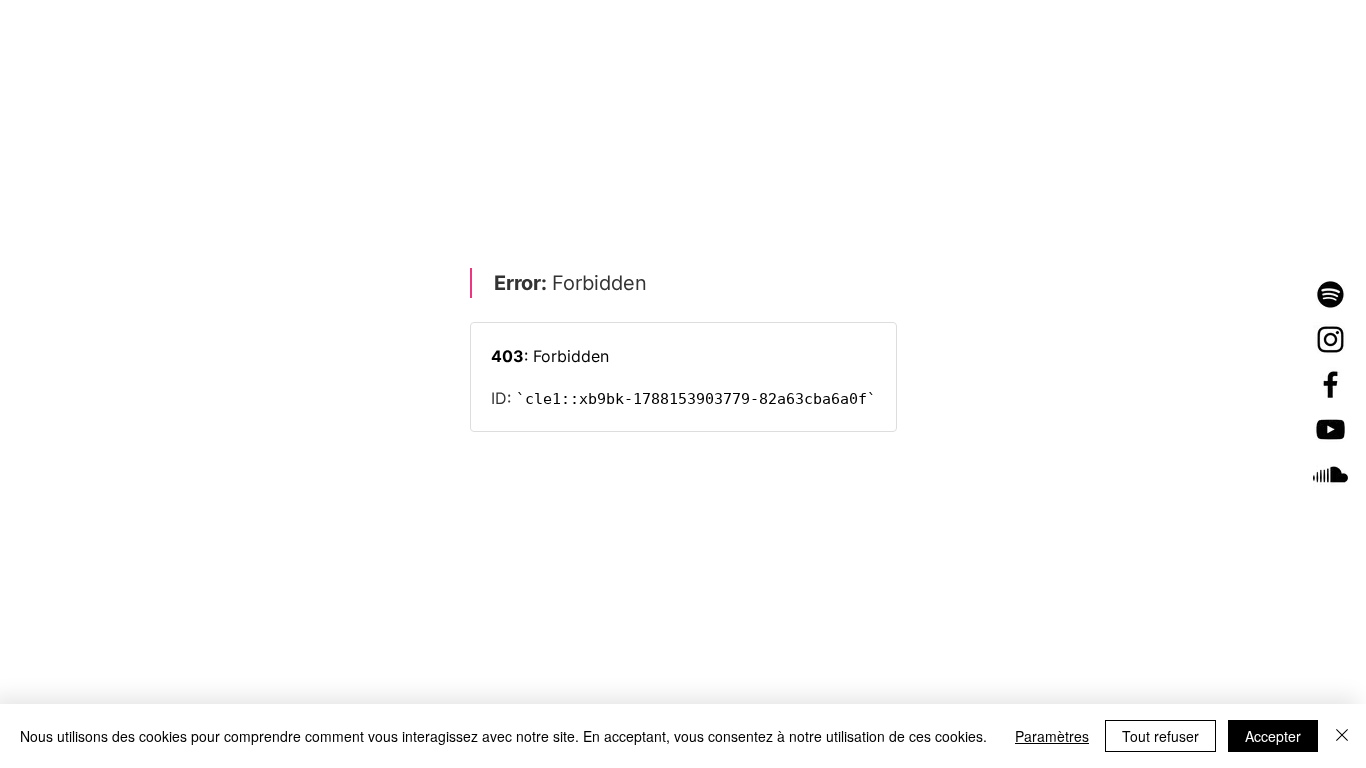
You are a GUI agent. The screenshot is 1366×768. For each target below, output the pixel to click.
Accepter (1273, 736)
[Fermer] (1342, 736)
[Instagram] (1330, 339)
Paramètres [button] (1052, 736)
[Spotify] (1330, 294)
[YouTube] (1330, 429)
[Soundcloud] (1330, 474)
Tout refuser (1160, 736)
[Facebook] (1330, 384)
